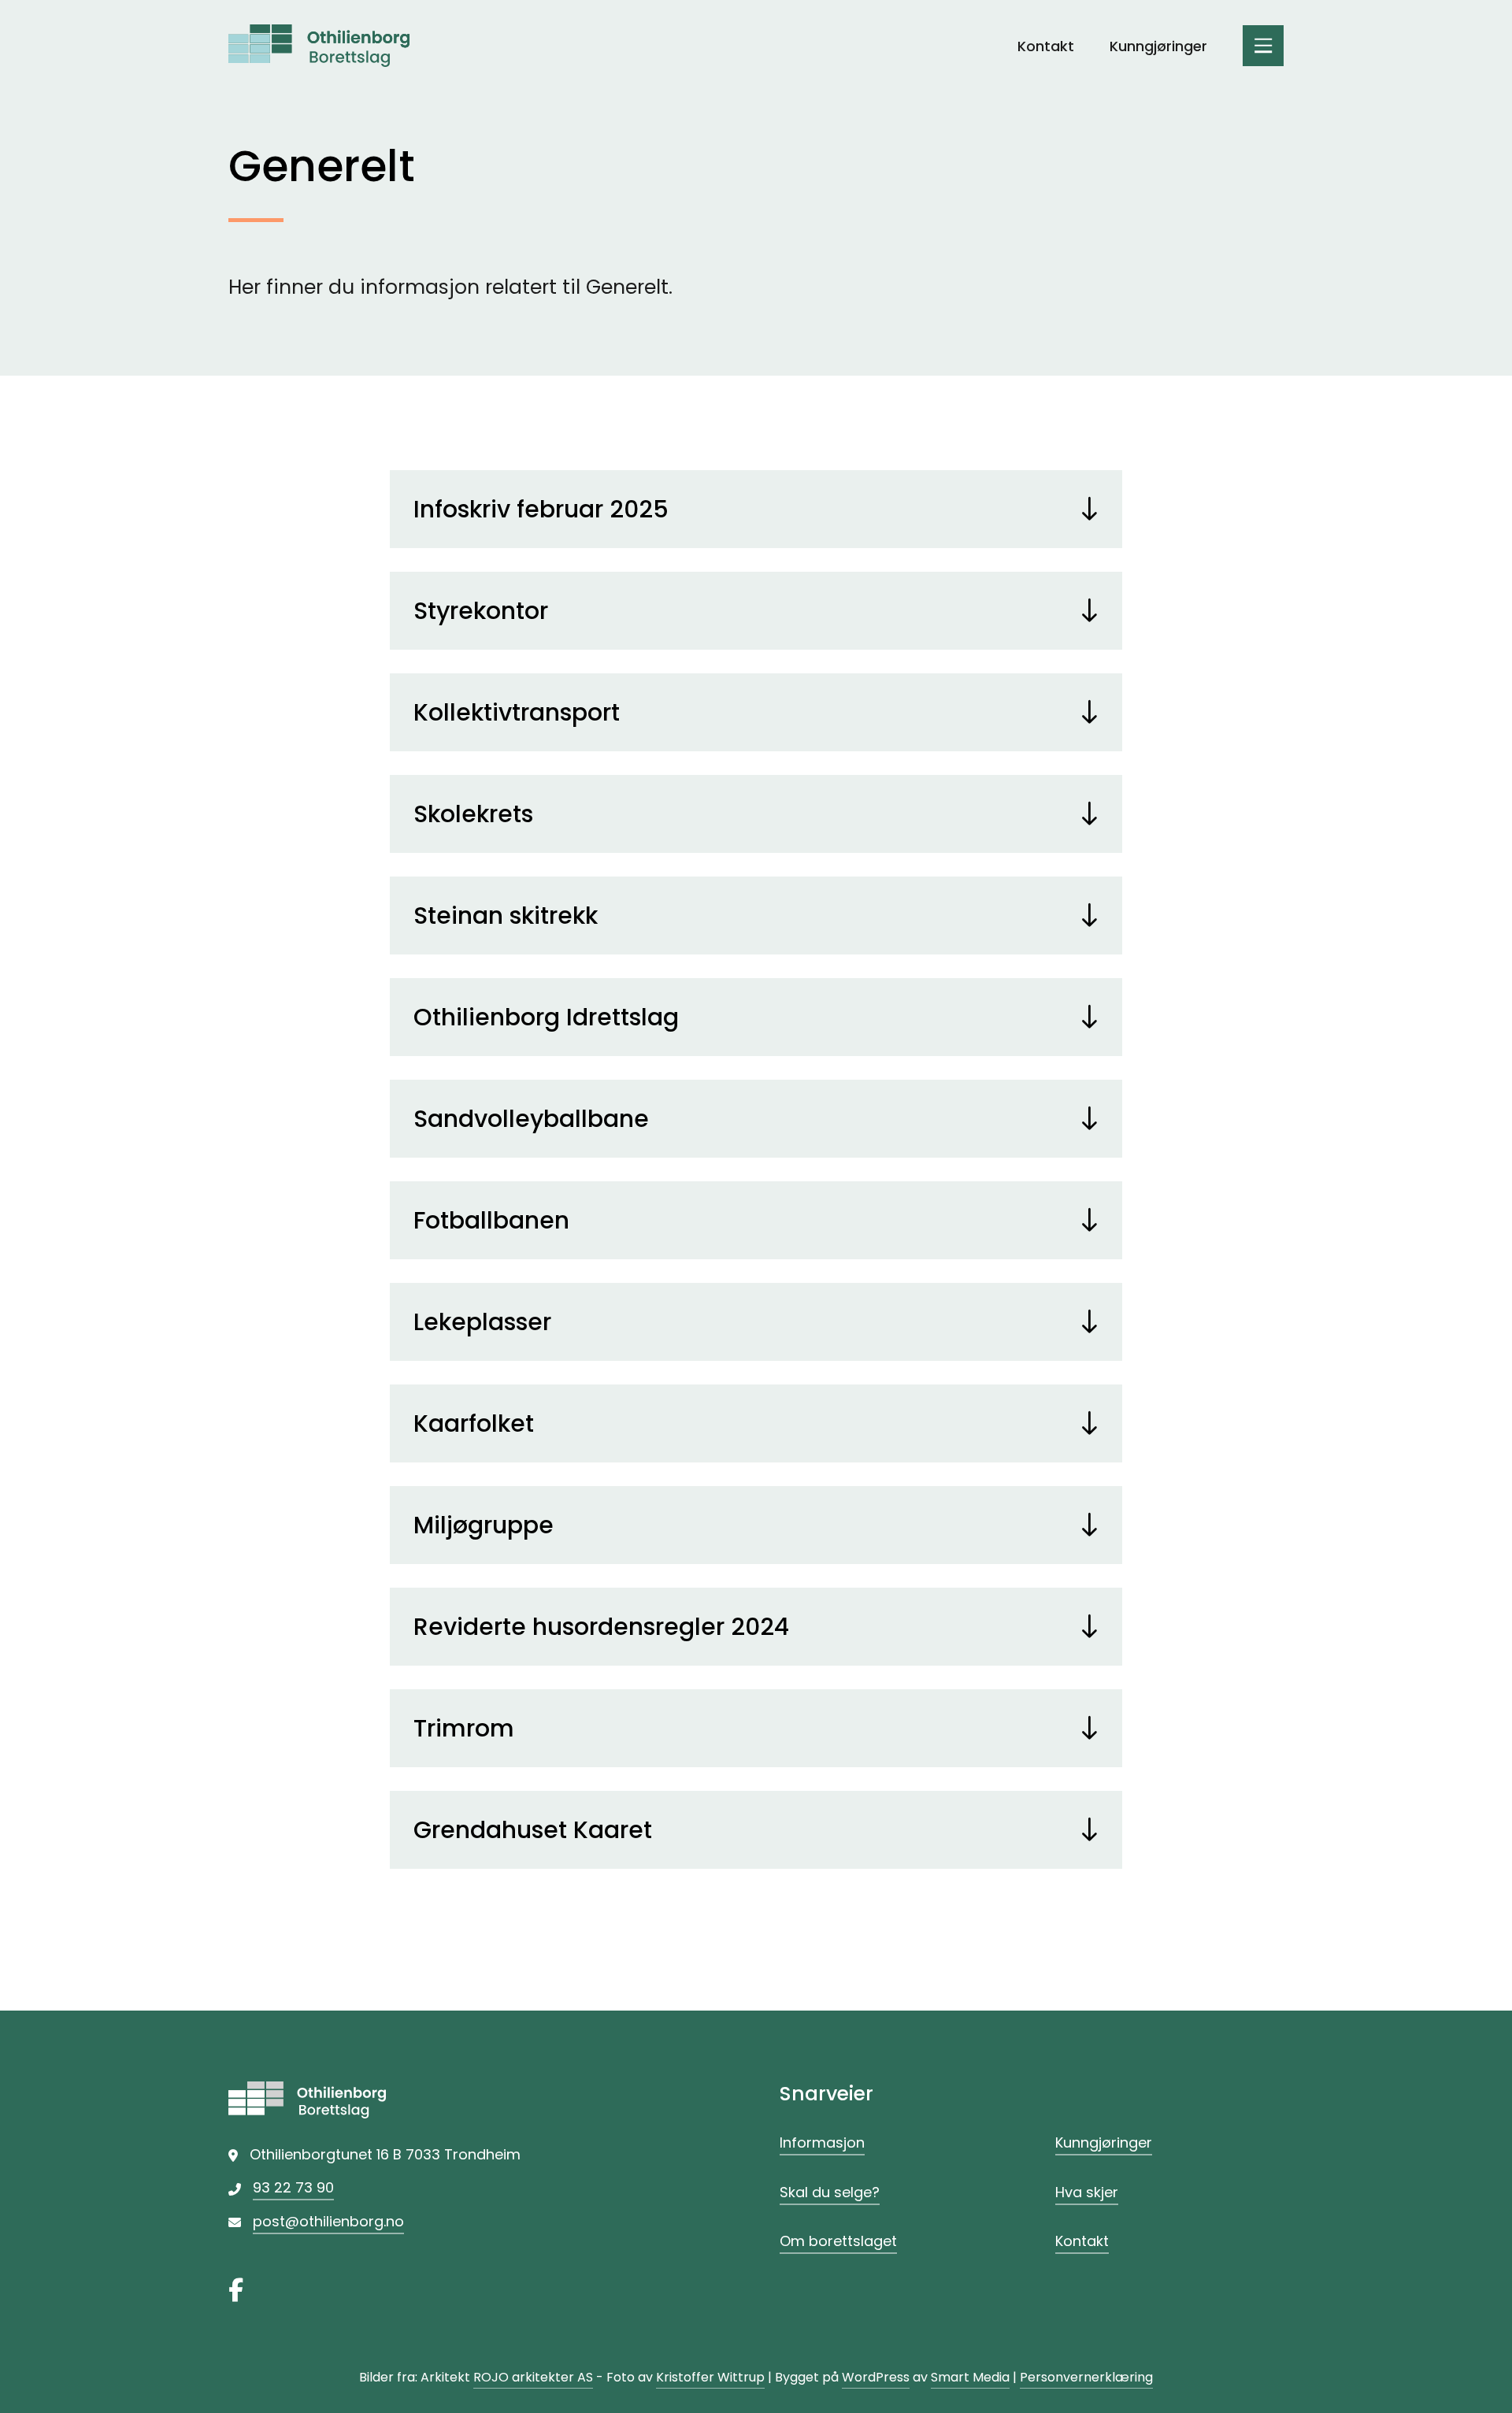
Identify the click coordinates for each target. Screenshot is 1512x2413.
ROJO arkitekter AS (533, 2377)
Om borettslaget (838, 2241)
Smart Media (970, 2377)
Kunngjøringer (1158, 46)
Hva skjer (1087, 2192)
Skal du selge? (830, 2192)
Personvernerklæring (1086, 2377)
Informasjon (822, 2142)
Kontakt (1046, 46)
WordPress (876, 2377)
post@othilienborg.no (328, 2221)
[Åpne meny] (1263, 46)
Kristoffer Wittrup (710, 2377)
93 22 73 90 (293, 2187)
